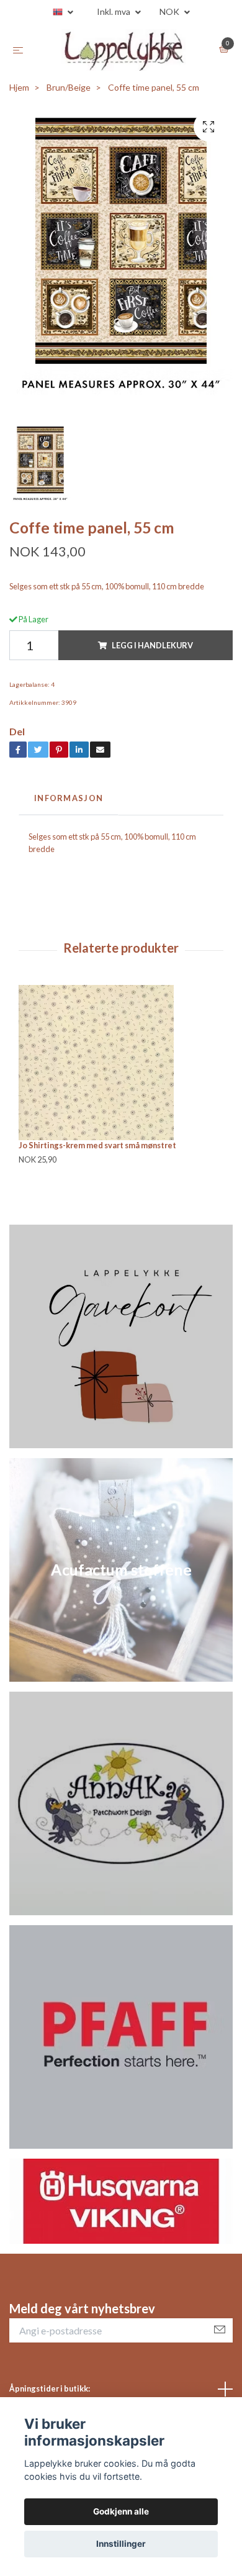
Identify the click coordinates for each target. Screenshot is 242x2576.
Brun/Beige (69, 93)
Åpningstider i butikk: (50, 2395)
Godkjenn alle (121, 2511)
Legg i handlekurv (152, 651)
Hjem (19, 93)
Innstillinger (121, 2544)
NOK (170, 11)
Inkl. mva (114, 11)
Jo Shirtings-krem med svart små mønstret (97, 1151)
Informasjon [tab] (69, 804)
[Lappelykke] (123, 53)
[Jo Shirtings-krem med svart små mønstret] (121, 1069)
